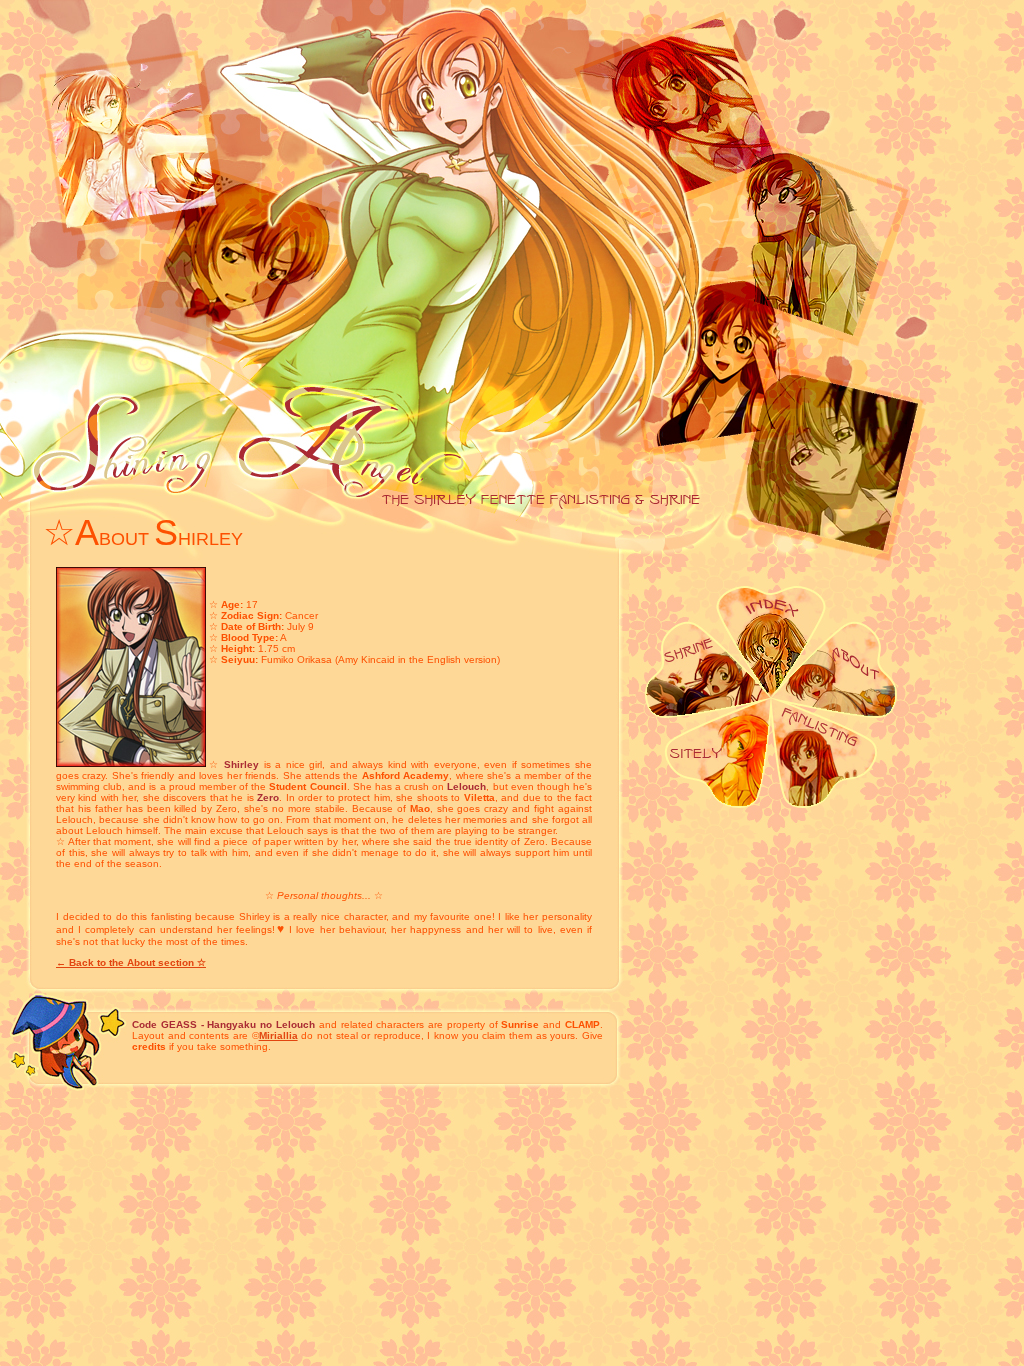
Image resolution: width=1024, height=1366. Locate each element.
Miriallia (278, 1035)
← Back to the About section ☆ (131, 962)
